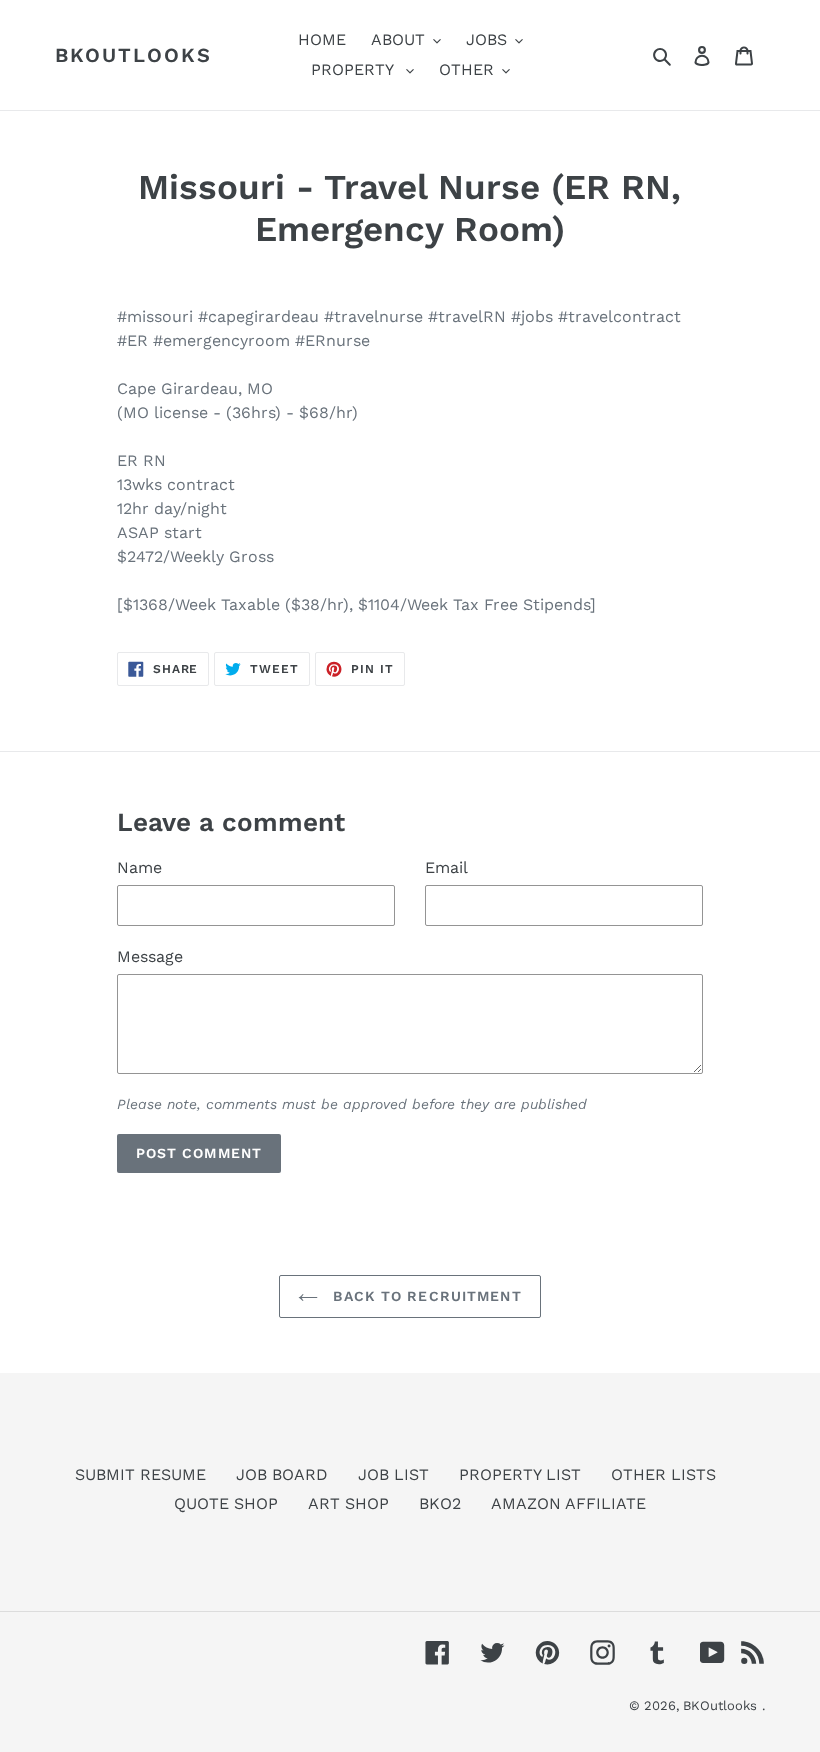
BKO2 (440, 1503)
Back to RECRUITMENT (424, 1296)
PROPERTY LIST (520, 1474)
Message (150, 956)
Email (446, 867)
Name (139, 867)
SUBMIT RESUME (140, 1474)
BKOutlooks (133, 55)
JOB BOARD (282, 1474)
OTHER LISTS (663, 1474)
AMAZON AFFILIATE (568, 1503)
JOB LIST (393, 1474)
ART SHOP (348, 1503)
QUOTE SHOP (226, 1503)
